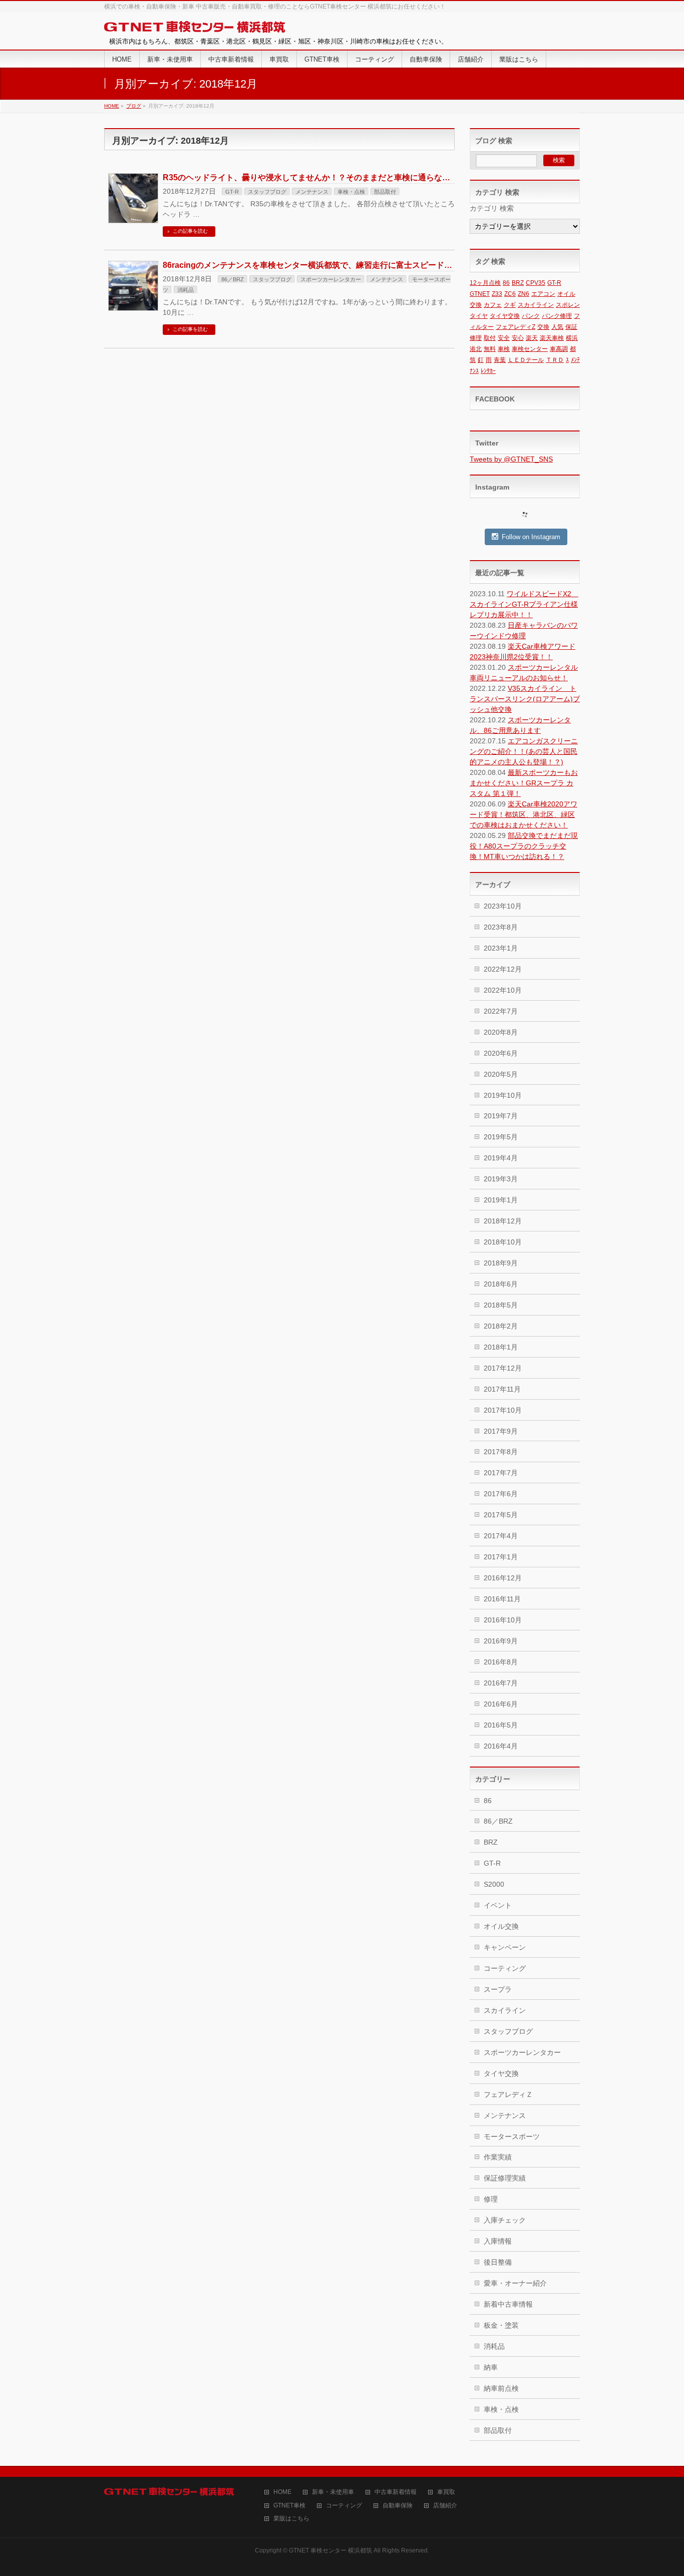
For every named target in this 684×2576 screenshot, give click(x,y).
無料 (490, 349)
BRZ (518, 283)
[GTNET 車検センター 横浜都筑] (195, 27)
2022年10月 (503, 990)
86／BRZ (233, 279)
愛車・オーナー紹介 (515, 2283)
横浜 (572, 338)
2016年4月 (501, 1746)
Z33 (497, 294)
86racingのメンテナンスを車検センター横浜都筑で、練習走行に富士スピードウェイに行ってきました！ (352, 265)
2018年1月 (501, 1347)
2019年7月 (501, 1116)
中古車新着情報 (396, 2492)
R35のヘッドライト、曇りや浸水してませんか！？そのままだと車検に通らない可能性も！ (326, 177)
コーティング (505, 1968)
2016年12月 (503, 1578)
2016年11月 (502, 1599)
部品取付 (385, 192)
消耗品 (186, 290)
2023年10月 (503, 906)
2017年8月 (501, 1452)
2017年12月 (503, 1368)
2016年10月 (503, 1620)
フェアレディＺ (508, 2094)
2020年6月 (501, 1053)
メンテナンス (312, 192)
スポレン (568, 305)
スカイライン (536, 305)
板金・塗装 (501, 2325)
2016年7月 (501, 1683)
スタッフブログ (267, 192)
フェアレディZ (516, 327)
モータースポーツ (512, 2136)
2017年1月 (501, 1557)
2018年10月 (503, 1242)
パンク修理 (557, 316)
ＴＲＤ (555, 360)
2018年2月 (501, 1326)
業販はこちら (291, 2519)
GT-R (232, 192)
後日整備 (498, 2262)
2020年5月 (501, 1074)
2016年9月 (501, 1641)
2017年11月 (502, 1389)
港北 (476, 349)
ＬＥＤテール (526, 360)
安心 (518, 338)
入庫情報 (498, 2241)
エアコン (543, 294)
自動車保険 (398, 2506)
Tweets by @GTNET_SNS (511, 459)
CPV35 (536, 283)
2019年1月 (501, 1200)
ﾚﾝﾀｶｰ (488, 371)
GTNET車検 (289, 2506)
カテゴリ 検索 (492, 208)
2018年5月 (501, 1305)
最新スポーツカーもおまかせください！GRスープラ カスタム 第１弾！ (524, 783)
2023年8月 (501, 927)
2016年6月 (501, 1704)
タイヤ (479, 316)
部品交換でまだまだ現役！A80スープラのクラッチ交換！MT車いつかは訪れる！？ (524, 846)
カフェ (493, 305)
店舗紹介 (445, 2506)
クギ (510, 305)
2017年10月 (503, 1410)
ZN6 (524, 294)
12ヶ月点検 (485, 283)
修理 (476, 338)
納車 (491, 2367)
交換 (543, 327)
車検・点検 (351, 192)
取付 (490, 338)
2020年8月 (501, 1032)
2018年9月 (501, 1263)
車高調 (559, 349)
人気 (557, 327)
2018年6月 (501, 1284)
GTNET (480, 294)
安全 (504, 338)
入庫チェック (505, 2220)
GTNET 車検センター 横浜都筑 (330, 2550)
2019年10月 (503, 1095)
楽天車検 (552, 338)
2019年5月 (501, 1137)
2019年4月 (501, 1158)
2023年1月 (501, 948)
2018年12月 (503, 1221)
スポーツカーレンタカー (331, 279)
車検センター (530, 349)
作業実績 (498, 2157)
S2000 (494, 1884)
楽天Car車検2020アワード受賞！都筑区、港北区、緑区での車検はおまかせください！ (524, 814)
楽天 (532, 338)
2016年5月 (501, 1725)
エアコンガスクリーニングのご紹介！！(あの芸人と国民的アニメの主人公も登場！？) (524, 751)
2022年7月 (501, 1011)
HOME (282, 2492)
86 (506, 283)
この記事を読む (190, 231)
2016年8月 (501, 1662)
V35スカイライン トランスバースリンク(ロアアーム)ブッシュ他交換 (525, 699)
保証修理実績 (505, 2178)
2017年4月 (501, 1536)
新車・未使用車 (333, 2492)
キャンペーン (505, 1947)
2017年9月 (501, 1431)
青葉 (500, 360)
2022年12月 (503, 969)
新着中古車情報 (508, 2304)
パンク (531, 316)
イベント (498, 1905)
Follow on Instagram (531, 537)
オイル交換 (501, 1926)
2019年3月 (501, 1179)
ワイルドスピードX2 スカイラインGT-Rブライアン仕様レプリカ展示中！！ (524, 604)
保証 (571, 327)
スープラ (498, 1989)
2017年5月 (501, 1515)
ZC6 (510, 294)
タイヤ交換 (505, 316)
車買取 (446, 2492)
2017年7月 (501, 1473)
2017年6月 (501, 1494)
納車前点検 (501, 2388)
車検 (504, 349)
